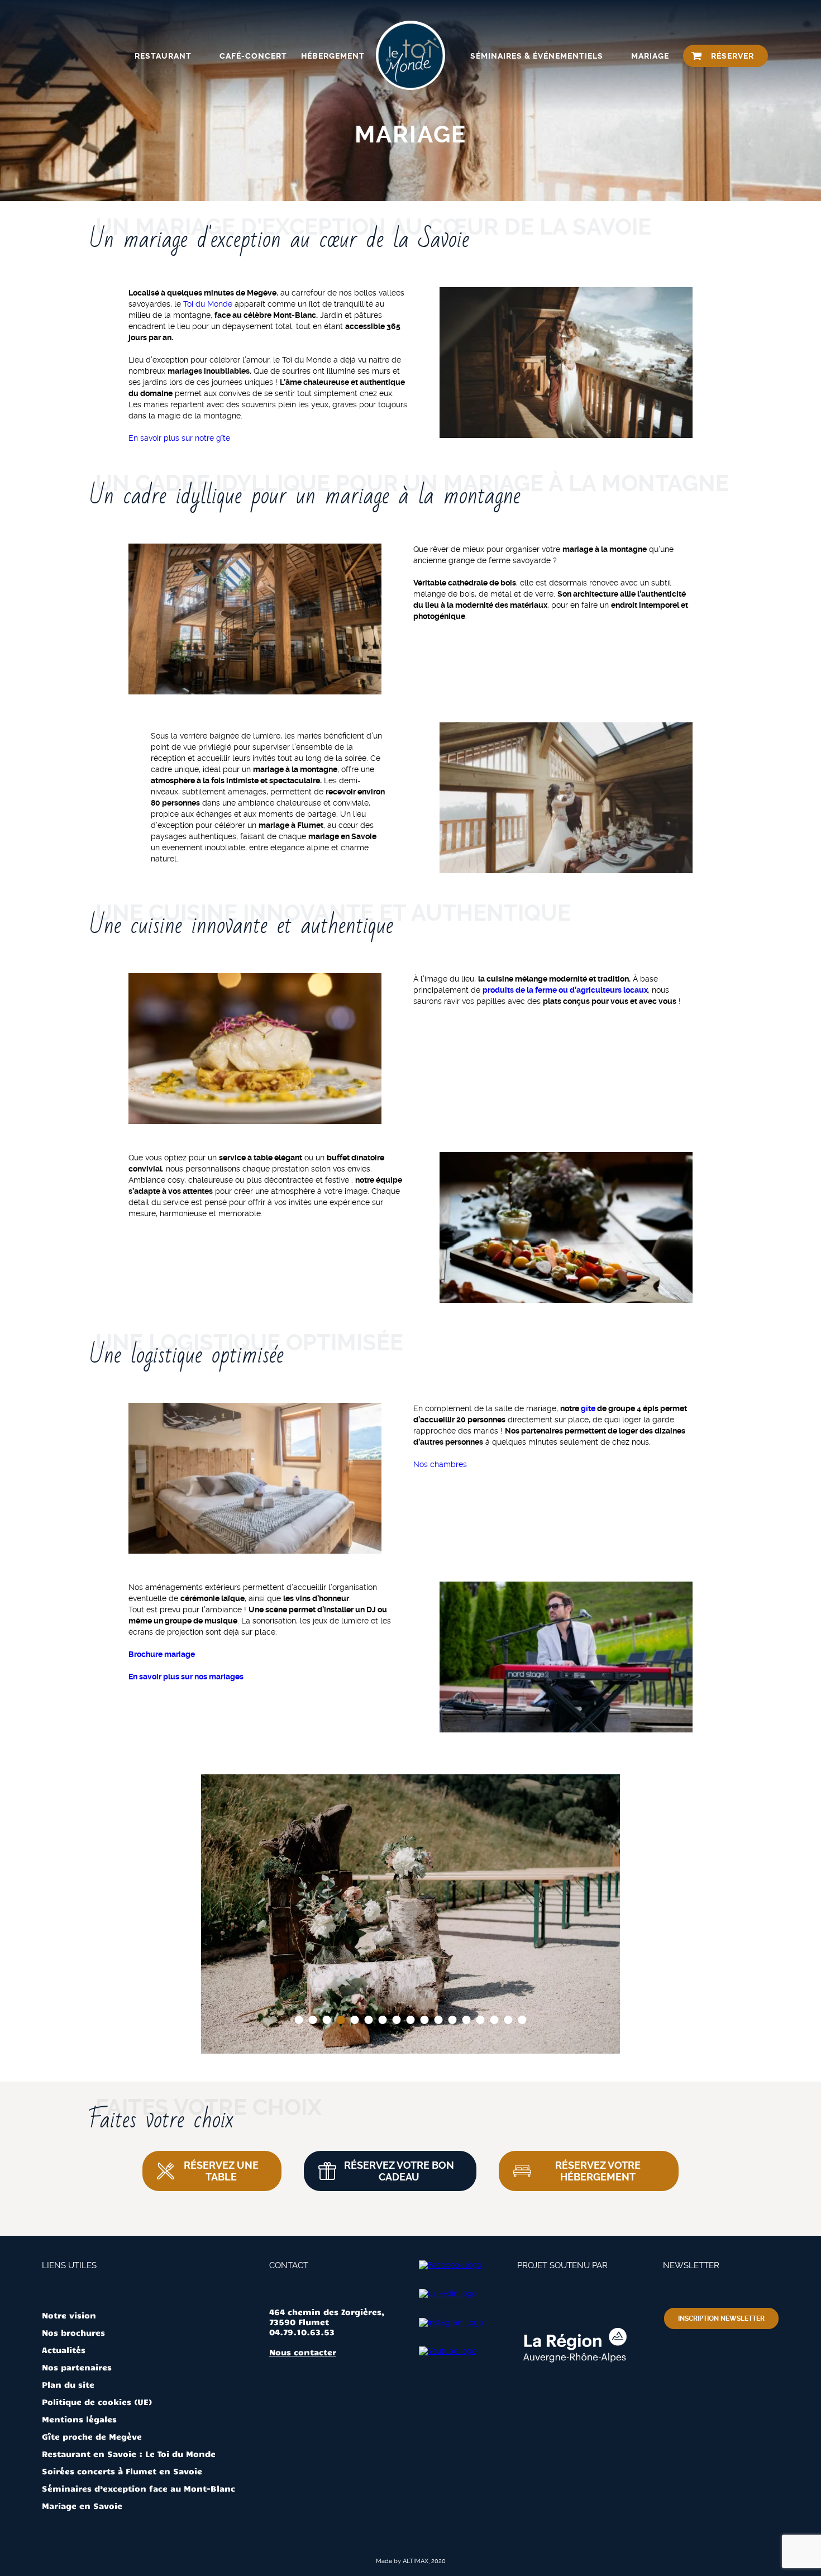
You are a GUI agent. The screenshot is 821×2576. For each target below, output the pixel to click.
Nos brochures (73, 2332)
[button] (299, 2020)
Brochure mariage (162, 1654)
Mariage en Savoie (82, 2506)
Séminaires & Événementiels (537, 56)
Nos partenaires (77, 2367)
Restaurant (163, 56)
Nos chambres (440, 1464)
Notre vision (69, 2315)
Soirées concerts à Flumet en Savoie (122, 2471)
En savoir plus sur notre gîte (179, 438)
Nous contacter (303, 2352)
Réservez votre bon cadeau (399, 2171)
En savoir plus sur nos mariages (186, 1677)
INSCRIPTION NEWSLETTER (721, 2318)
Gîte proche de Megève (92, 2436)
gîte (588, 1408)
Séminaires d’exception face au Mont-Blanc (139, 2488)
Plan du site (68, 2384)
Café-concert (253, 56)
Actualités (64, 2350)
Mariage (650, 56)
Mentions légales (79, 2419)
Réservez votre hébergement (598, 2171)
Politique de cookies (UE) (97, 2402)
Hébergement (333, 56)
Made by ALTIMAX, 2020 (411, 2561)
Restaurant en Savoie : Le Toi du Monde (129, 2454)
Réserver (732, 56)
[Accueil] (410, 56)
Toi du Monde (208, 304)
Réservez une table (221, 2171)
